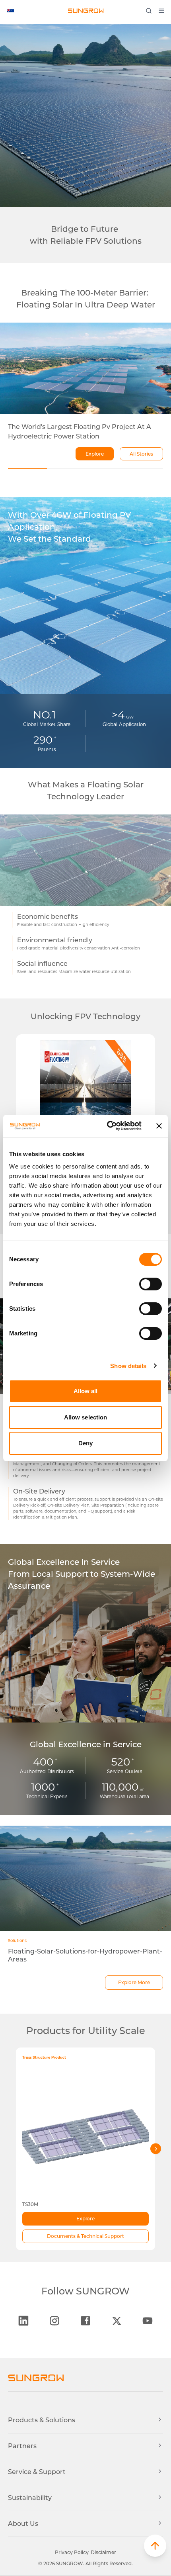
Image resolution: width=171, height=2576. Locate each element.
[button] (155, 2546)
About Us (23, 2524)
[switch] (151, 1284)
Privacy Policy (72, 2552)
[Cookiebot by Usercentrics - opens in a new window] (108, 1126)
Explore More (134, 1982)
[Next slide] (156, 2149)
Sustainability (30, 2498)
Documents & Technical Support (85, 2236)
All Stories (141, 454)
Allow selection (86, 1417)
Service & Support (37, 2472)
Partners (22, 2446)
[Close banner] (159, 1126)
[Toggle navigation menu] (164, 11)
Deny (85, 1443)
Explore (95, 454)
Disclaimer (103, 2552)
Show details (128, 1366)
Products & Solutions (42, 2420)
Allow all (86, 1391)
